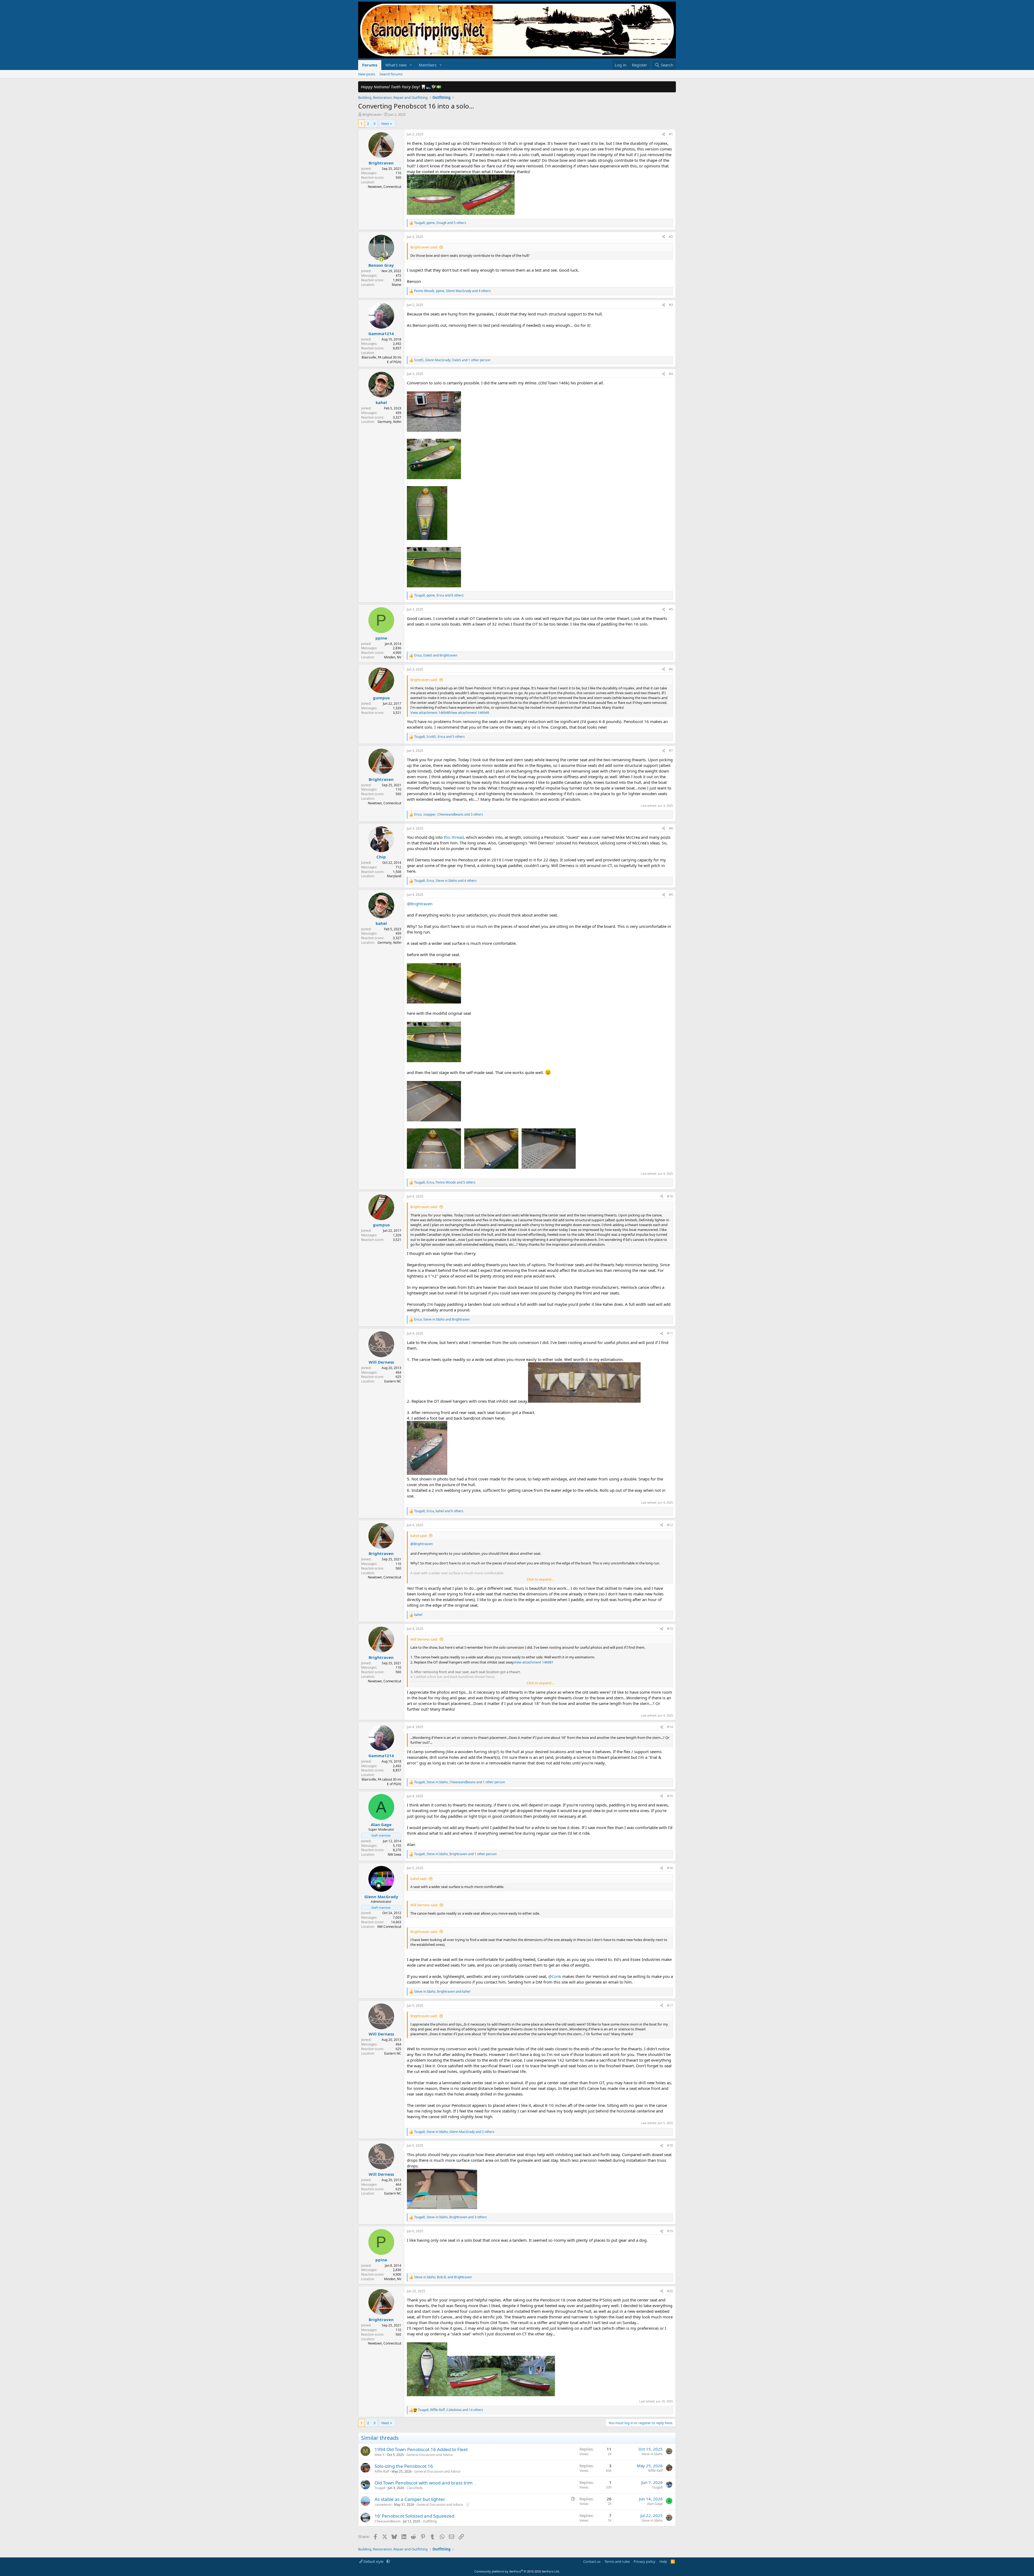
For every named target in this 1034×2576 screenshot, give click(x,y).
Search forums (391, 74)
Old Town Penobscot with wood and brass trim (424, 2483)
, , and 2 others (454, 2132)
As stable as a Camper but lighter (410, 2499)
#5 (671, 609)
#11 (670, 1333)
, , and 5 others (440, 223)
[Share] (663, 134)
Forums (370, 65)
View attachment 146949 (469, 713)
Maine (397, 285)
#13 (670, 1629)
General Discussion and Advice (429, 2455)
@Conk (555, 1976)
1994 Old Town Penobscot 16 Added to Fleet (421, 2449)
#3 (671, 305)
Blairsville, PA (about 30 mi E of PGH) (381, 360)
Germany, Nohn (389, 422)
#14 (670, 1727)
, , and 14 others (450, 2410)
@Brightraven (420, 904)
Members (428, 65)
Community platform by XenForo (517, 2571)
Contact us (592, 2561)
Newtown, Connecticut (385, 187)
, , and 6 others (439, 1511)
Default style (373, 2561)
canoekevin (383, 2505)
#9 (671, 895)
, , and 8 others (439, 595)
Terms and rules (617, 2561)
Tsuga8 (380, 2488)
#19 (670, 2231)
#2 (671, 237)
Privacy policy (644, 2561)
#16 (670, 1868)
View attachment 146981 (534, 1662)
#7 (671, 751)
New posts (367, 74)
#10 (670, 1196)
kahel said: (419, 1536)
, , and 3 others (449, 815)
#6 (671, 669)
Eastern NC (393, 1381)
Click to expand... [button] (540, 1579)
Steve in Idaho (652, 2454)
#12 (670, 1525)
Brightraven (372, 114)
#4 (671, 374)
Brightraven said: (424, 247)
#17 (670, 2005)
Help (663, 2561)
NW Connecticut (389, 1927)
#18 (670, 2145)
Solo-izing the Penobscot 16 (404, 2466)
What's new (396, 65)
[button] (411, 65)
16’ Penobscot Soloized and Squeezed (414, 2516)
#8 (671, 828)
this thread (454, 837)
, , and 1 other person (452, 360)
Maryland (394, 876)
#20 (670, 2291)
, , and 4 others (453, 291)
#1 (671, 134)
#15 (670, 1796)
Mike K (380, 2455)
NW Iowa (394, 1854)
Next (385, 124)
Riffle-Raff (382, 2471)
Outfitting (430, 2521)
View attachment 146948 (430, 713)
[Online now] (381, 260)
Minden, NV (393, 657)
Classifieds (415, 2488)
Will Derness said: (424, 1639)
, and (436, 655)
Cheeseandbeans (388, 2521)
